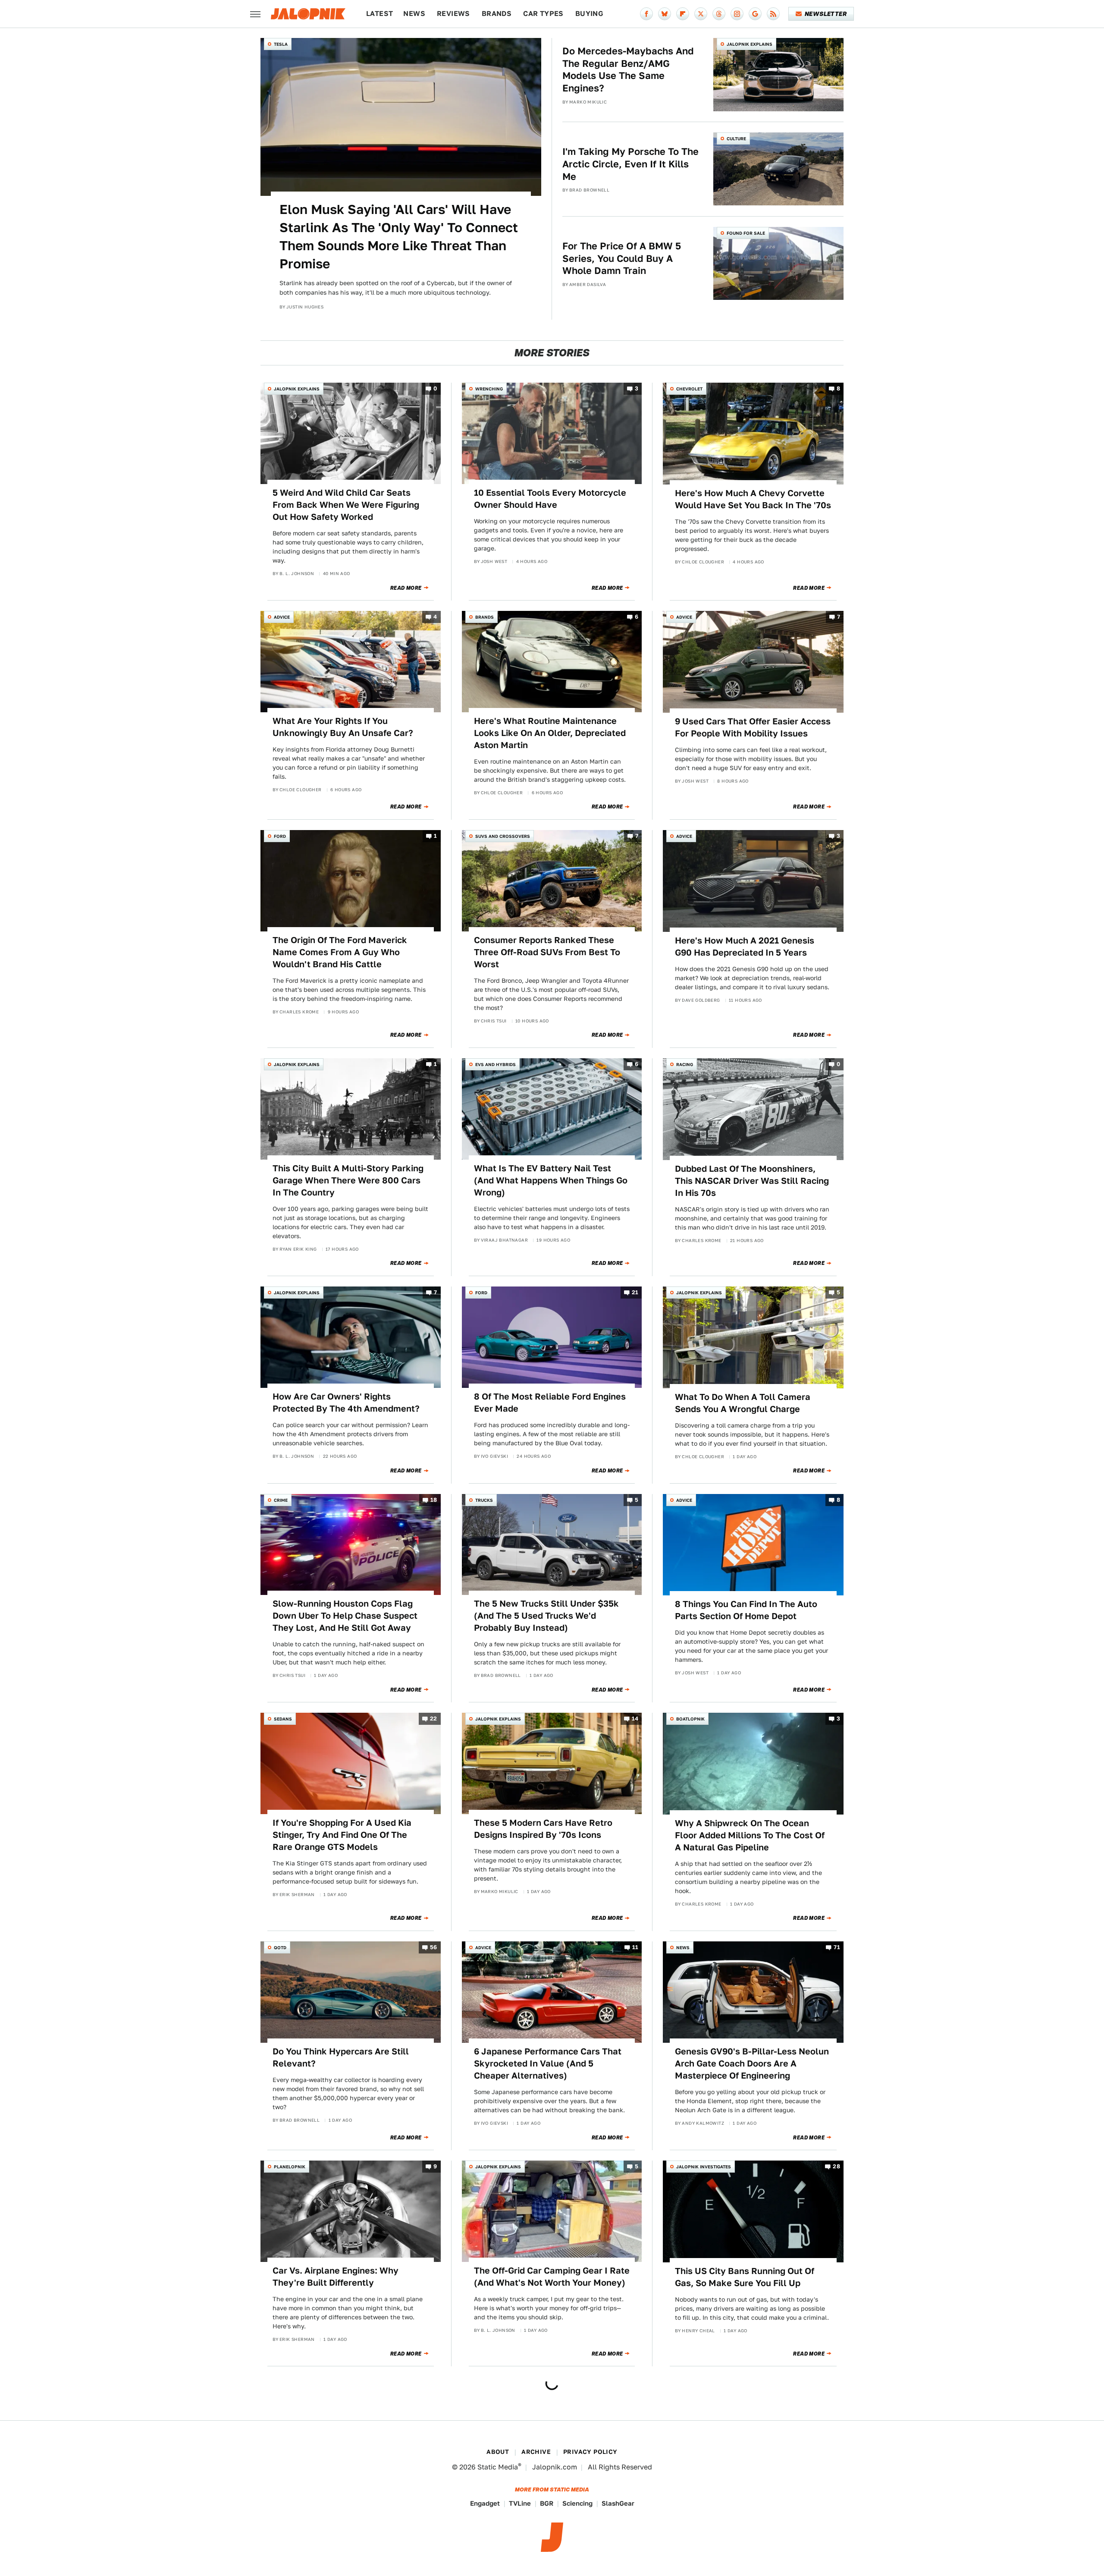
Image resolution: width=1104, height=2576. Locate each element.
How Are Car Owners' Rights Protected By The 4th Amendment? (346, 1403)
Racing (685, 1064)
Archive (536, 2452)
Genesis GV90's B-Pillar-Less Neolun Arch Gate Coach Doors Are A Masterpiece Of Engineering (752, 2063)
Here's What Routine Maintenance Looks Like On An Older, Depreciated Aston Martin (550, 733)
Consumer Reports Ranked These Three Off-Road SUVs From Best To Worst (547, 952)
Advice (282, 617)
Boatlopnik (690, 1719)
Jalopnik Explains (750, 44)
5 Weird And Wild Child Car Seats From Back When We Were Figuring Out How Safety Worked (346, 505)
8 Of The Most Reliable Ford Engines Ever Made (550, 1403)
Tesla (281, 44)
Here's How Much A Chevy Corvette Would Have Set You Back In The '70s (753, 499)
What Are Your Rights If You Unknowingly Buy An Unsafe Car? (343, 727)
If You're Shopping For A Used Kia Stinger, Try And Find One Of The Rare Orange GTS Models (342, 1835)
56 (434, 1947)
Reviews (453, 14)
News (414, 14)
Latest (379, 14)
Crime (281, 1500)
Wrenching (489, 389)
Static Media (498, 2467)
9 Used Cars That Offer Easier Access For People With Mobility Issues (753, 727)
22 (434, 1719)
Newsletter (826, 14)
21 (635, 1293)
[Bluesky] (665, 14)
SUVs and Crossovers (503, 836)
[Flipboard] (683, 14)
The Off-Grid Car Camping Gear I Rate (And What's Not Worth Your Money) (552, 2277)
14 (635, 1719)
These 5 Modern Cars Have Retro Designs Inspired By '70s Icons (543, 1829)
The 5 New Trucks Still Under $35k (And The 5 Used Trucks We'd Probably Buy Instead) (546, 1616)
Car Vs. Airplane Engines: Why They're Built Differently (336, 2277)
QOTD (280, 1947)
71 (837, 1947)
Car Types (543, 14)
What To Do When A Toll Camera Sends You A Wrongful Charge (743, 1403)
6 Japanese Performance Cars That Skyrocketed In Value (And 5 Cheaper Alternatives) (548, 2063)
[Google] (755, 14)
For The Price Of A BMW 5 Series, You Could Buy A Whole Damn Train (622, 258)
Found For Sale (746, 233)
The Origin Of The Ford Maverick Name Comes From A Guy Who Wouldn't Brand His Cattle (340, 952)
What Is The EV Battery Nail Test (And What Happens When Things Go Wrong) (551, 1180)
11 (635, 1947)
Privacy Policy (590, 2452)
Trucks (484, 1500)
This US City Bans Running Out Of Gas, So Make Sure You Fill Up (745, 2277)
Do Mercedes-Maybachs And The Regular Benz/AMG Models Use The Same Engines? (628, 69)
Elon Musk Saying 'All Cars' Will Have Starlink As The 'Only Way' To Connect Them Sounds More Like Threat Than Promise (399, 236)
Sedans (283, 1719)
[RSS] (773, 14)
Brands (497, 14)
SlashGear (618, 2503)
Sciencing (577, 2503)
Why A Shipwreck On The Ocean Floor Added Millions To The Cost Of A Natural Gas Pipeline (750, 1835)
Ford (280, 836)
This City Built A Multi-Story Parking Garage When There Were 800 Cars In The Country (348, 1180)
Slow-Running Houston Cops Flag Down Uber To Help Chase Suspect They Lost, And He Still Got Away (345, 1616)
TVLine (520, 2503)
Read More (406, 588)
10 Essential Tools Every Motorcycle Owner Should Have (550, 499)
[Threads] (719, 14)
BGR (547, 2503)
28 (836, 2167)
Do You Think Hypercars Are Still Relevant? (341, 2057)
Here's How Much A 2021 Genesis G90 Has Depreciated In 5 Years (745, 947)
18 (434, 1500)
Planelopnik (290, 2167)
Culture (736, 138)
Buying (589, 14)
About (498, 2452)
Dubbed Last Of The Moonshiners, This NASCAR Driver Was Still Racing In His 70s (752, 1181)
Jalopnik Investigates (704, 2167)
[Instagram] (737, 14)
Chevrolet (689, 389)
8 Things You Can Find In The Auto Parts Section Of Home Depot (746, 1610)
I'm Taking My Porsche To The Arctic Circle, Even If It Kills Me (630, 164)
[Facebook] (646, 14)
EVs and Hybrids (496, 1064)
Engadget (485, 2503)
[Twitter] (701, 14)
